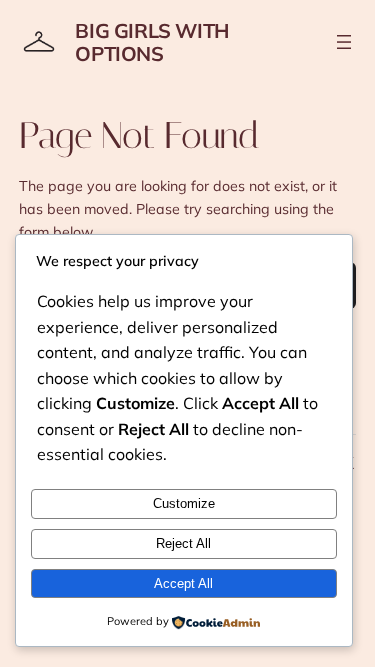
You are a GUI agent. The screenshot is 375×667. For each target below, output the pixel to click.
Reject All (183, 543)
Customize (184, 503)
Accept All (183, 583)
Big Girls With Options (151, 42)
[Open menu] (344, 42)
